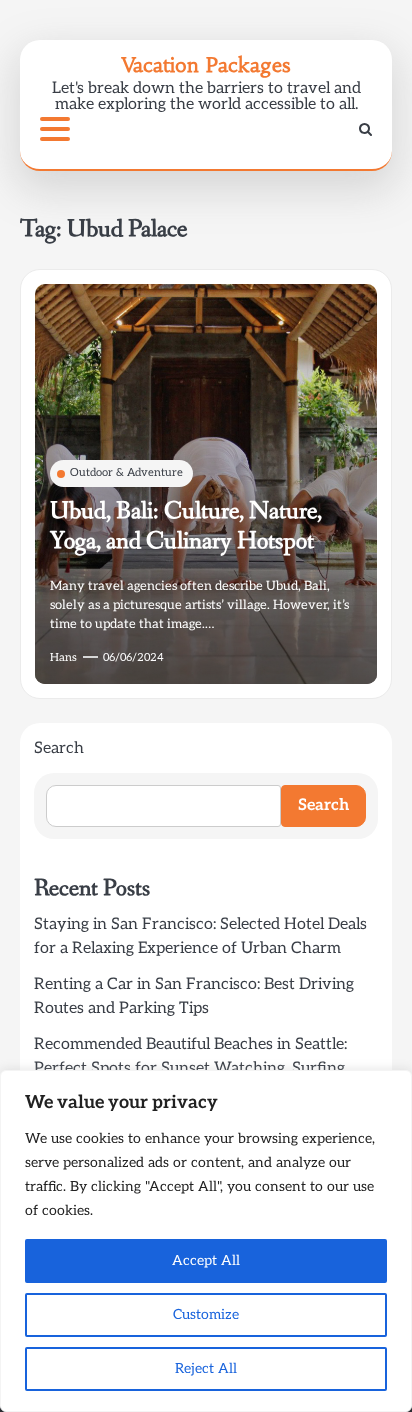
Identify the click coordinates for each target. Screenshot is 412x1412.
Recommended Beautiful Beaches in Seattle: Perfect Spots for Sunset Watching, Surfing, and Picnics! (191, 1068)
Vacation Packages (206, 64)
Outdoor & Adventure (126, 472)
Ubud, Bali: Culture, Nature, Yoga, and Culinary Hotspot (186, 526)
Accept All (206, 1260)
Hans (63, 657)
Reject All (206, 1368)
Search (59, 748)
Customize (206, 1314)
